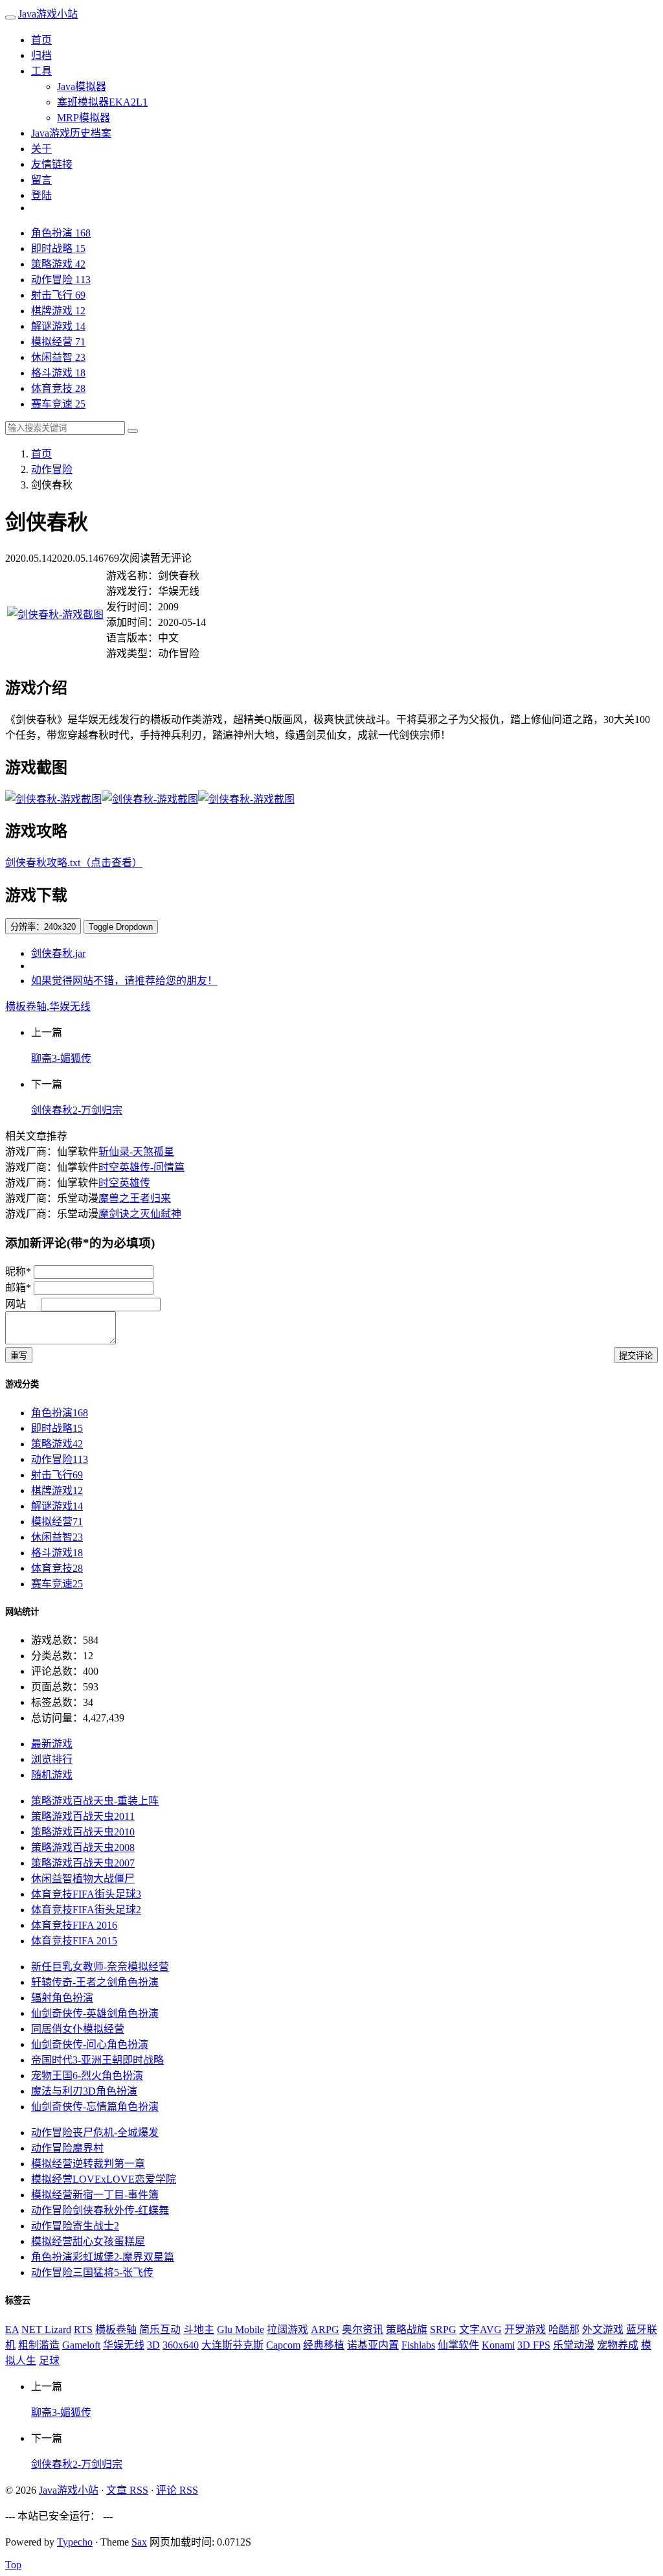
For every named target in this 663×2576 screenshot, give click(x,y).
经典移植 (324, 2345)
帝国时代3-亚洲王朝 (97, 2060)
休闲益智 (58, 357)
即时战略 (58, 248)
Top (13, 2565)
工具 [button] (41, 71)
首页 (41, 40)
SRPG (443, 2329)
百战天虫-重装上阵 (95, 1801)
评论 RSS (177, 2490)
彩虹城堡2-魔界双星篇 (103, 2257)
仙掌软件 (458, 2345)
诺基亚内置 (373, 2345)
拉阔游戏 (287, 2329)
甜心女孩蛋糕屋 (88, 2241)
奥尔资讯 (363, 2329)
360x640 (181, 2345)
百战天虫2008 (83, 1847)
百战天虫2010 (83, 1832)
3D (153, 2345)
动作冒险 (61, 280)
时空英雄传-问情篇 (141, 1167)
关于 (41, 149)
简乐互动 (160, 2329)
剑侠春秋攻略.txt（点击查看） (74, 863)
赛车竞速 (58, 404)
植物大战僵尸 (83, 1879)
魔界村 (67, 2148)
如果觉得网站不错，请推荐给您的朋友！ (124, 981)
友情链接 (52, 164)
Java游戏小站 (48, 14)
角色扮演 (61, 233)
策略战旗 (407, 2329)
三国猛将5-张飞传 (92, 2272)
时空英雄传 (124, 1183)
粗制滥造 (39, 2345)
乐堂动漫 (574, 2345)
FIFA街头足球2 (86, 1910)
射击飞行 (58, 295)
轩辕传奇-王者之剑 (95, 1982)
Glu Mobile (241, 2329)
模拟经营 (58, 342)
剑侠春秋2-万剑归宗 (77, 1110)
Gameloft (81, 2345)
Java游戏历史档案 (71, 133)
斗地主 (199, 2329)
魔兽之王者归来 (135, 1198)
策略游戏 (58, 264)
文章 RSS (127, 2490)
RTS (83, 2329)
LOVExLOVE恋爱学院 (104, 2179)
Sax (139, 2542)
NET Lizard (46, 2329)
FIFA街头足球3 (86, 1894)
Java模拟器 (82, 86)
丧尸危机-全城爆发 (95, 2133)
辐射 (62, 1998)
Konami (498, 2345)
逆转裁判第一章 (88, 2164)
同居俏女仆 (78, 2029)
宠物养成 (618, 2345)
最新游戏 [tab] (52, 1744)
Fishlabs (418, 2345)
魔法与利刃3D (84, 2091)
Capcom (283, 2345)
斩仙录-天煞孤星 (136, 1152)
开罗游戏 (525, 2329)
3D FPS (534, 2345)
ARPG (325, 2329)
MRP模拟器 (84, 118)
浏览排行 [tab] (52, 1759)
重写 (19, 1356)
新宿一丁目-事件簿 (95, 2195)
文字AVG (480, 2329)
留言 (41, 180)
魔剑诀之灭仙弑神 (140, 1214)
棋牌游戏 (58, 311)
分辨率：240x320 (43, 927)
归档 (41, 55)
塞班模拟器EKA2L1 (102, 102)
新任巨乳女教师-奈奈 (100, 1967)
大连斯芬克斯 (232, 2345)
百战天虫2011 (83, 1816)
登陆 (41, 195)
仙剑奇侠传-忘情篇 (95, 2107)
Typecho (75, 2542)
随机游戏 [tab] (52, 1775)
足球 (49, 2361)
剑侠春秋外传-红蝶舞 (100, 2210)
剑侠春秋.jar (58, 953)
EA (12, 2329)
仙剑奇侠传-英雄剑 (95, 2013)
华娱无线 (70, 1006)
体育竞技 (58, 388)
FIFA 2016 (74, 1925)
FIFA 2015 (74, 1941)
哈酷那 (564, 2329)
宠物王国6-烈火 (87, 2076)
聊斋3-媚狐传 (61, 1058)
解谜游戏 (58, 326)
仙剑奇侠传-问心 (90, 2044)
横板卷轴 (26, 1006)
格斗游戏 (58, 373)
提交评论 (636, 1356)
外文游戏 (603, 2329)
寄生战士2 (75, 2226)
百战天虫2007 (83, 1863)
